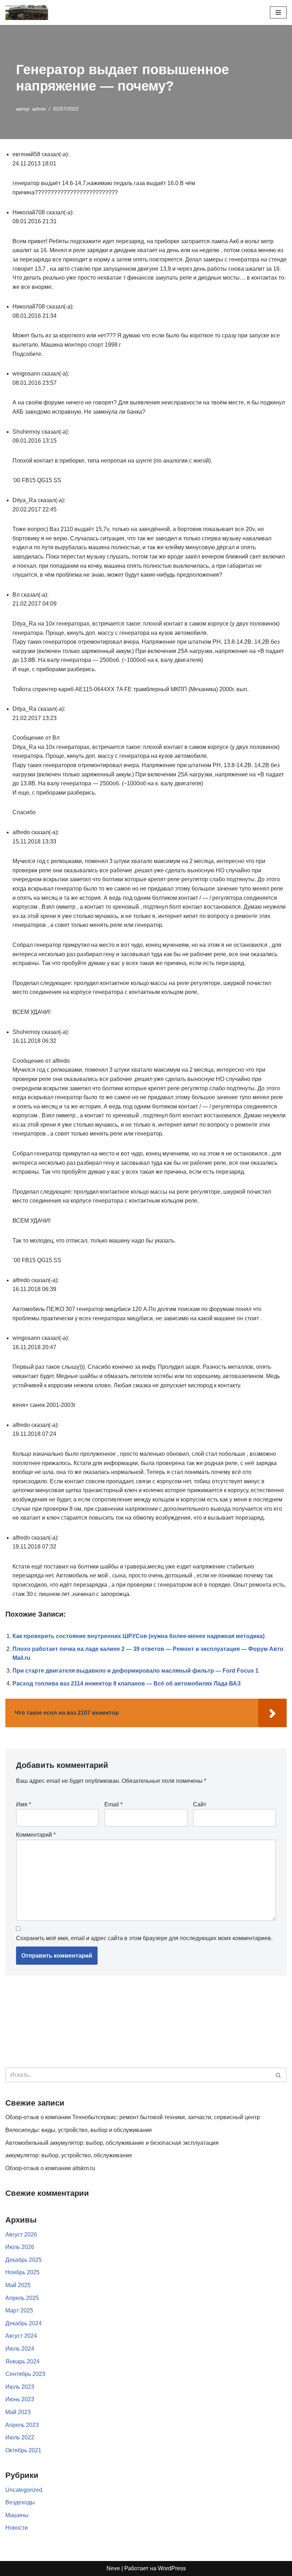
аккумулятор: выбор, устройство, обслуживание (69, 2155)
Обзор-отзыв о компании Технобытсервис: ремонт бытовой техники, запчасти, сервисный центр (133, 2117)
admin (39, 109)
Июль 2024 (20, 2349)
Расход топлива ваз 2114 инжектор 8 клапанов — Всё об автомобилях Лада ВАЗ (127, 1684)
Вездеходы (20, 2502)
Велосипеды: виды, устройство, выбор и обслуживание (79, 2130)
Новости (17, 2528)
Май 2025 (18, 2285)
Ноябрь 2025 (22, 2272)
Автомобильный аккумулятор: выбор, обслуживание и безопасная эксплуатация (112, 2143)
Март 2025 (19, 2310)
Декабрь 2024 (24, 2323)
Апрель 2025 (22, 2298)
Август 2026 (21, 2235)
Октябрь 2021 (23, 2450)
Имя (24, 1804)
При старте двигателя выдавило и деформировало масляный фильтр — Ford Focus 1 (135, 1671)
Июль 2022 (20, 2437)
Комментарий (36, 1835)
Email (113, 1804)
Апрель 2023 (22, 2425)
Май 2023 (18, 2412)
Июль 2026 (20, 2247)
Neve (113, 2568)
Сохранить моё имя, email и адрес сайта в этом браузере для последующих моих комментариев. (144, 1938)
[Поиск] (279, 2075)
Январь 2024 (22, 2361)
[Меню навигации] (278, 12)
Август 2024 (21, 2336)
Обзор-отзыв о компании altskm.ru (50, 2168)
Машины (17, 2515)
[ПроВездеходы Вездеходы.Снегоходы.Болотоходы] (27, 12)
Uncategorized (24, 2490)
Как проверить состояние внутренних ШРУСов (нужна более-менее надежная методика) (139, 1636)
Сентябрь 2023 (25, 2374)
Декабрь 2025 (24, 2260)
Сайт (200, 1804)
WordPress (172, 2568)
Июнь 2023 (20, 2399)
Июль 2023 (20, 2387)
